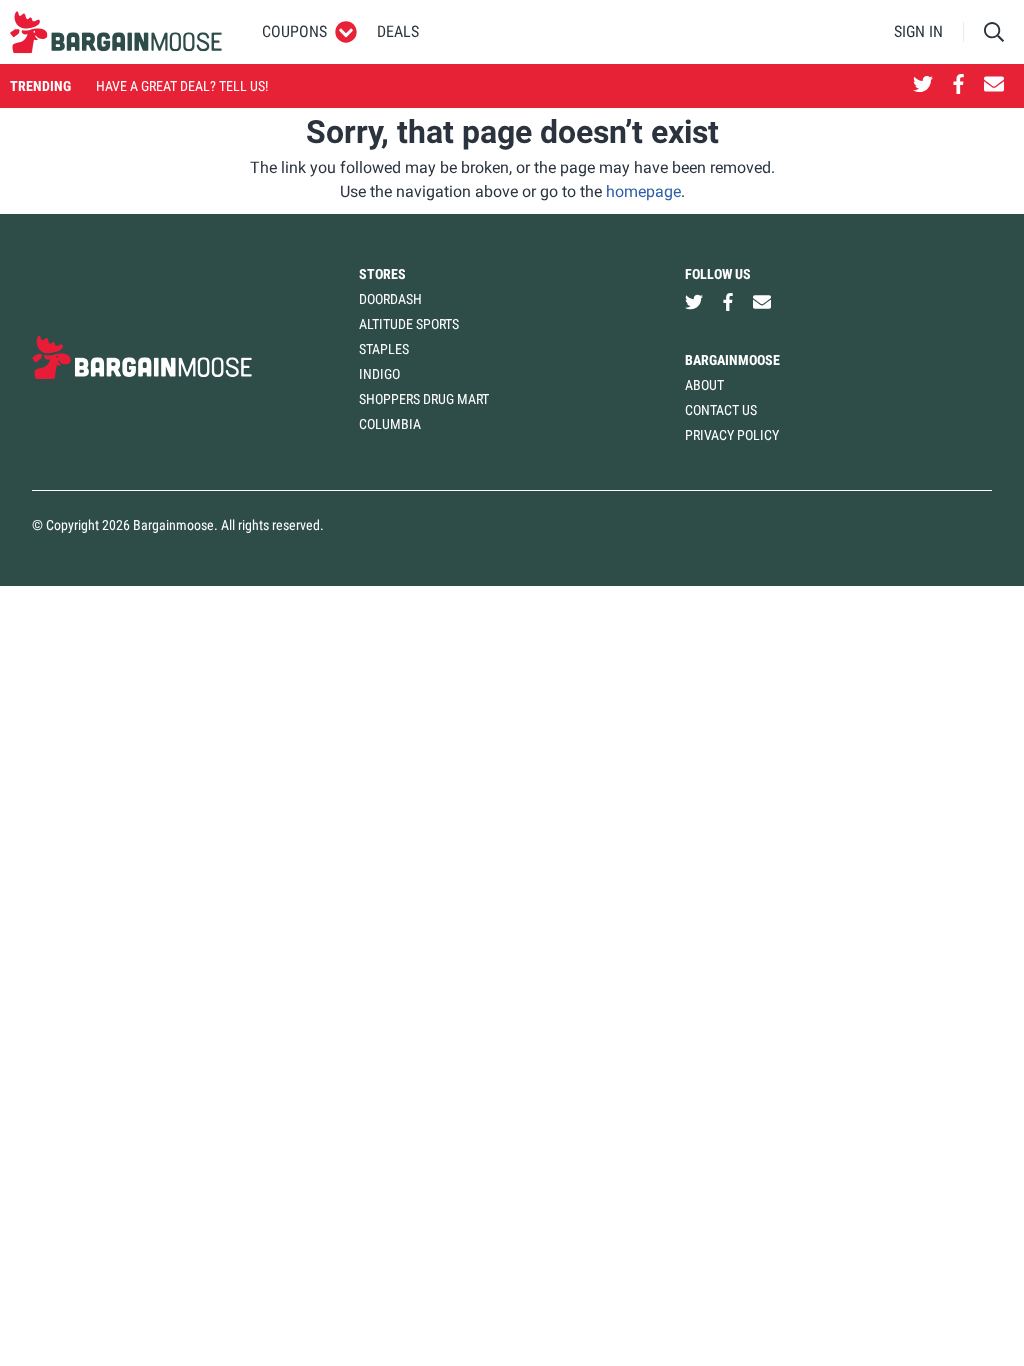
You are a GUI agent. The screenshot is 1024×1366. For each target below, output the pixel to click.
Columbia (390, 424)
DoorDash (390, 299)
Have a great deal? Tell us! (182, 86)
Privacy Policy (732, 435)
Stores (382, 274)
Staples (384, 349)
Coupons (294, 31)
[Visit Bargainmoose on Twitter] (923, 86)
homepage (643, 191)
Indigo (379, 374)
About (704, 385)
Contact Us (721, 410)
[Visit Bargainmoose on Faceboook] (958, 86)
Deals (398, 31)
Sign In (918, 31)
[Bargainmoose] (116, 32)
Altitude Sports (409, 324)
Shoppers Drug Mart (424, 399)
